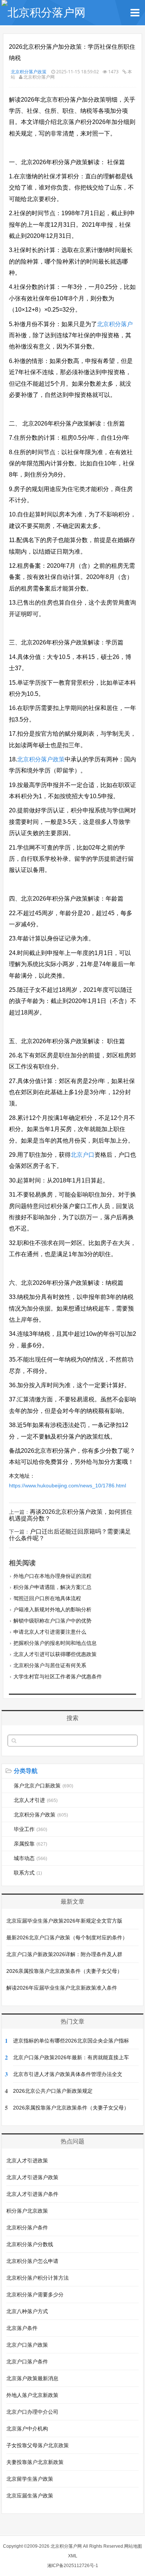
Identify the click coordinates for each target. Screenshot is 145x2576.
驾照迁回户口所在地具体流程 (47, 1598)
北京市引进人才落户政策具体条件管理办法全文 (68, 2074)
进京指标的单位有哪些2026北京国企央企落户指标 (71, 2041)
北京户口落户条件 (27, 2362)
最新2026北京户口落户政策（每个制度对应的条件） (67, 1937)
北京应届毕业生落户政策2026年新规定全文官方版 (64, 1921)
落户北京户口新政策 (43, 1786)
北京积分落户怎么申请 (32, 2261)
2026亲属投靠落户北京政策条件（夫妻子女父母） (64, 1971)
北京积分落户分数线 (30, 2244)
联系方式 (28, 1873)
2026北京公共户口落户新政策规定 (53, 2091)
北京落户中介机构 (27, 2429)
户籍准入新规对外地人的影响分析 (52, 1609)
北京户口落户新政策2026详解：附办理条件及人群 (64, 1954)
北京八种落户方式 (27, 2311)
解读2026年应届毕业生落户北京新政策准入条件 (62, 1988)
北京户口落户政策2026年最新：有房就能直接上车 (71, 2057)
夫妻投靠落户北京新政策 (35, 2462)
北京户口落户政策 (27, 2345)
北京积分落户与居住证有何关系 (50, 1665)
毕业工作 (30, 1829)
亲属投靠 (30, 1844)
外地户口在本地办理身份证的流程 (52, 1576)
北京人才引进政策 (27, 2161)
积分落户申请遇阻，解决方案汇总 (52, 1587)
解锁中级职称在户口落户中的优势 (52, 1621)
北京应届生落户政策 (30, 2496)
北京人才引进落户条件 (32, 2194)
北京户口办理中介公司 (32, 2412)
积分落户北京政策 (27, 2211)
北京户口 (83, 1155)
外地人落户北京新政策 (32, 2395)
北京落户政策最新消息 (32, 2378)
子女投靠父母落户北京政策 (38, 2445)
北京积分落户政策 (29, 72)
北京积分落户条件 (27, 2228)
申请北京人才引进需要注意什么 (50, 1632)
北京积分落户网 (66, 2546)
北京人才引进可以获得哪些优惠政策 (55, 1654)
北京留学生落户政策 (30, 2479)
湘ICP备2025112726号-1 (73, 2566)
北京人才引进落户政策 (32, 2177)
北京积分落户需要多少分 (35, 2295)
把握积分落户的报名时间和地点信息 (55, 1643)
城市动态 (30, 1858)
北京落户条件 (22, 2328)
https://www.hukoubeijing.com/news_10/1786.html (67, 1486)
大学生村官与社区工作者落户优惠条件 (58, 1677)
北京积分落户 (115, 324)
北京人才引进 (36, 1800)
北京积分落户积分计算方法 (38, 2278)
